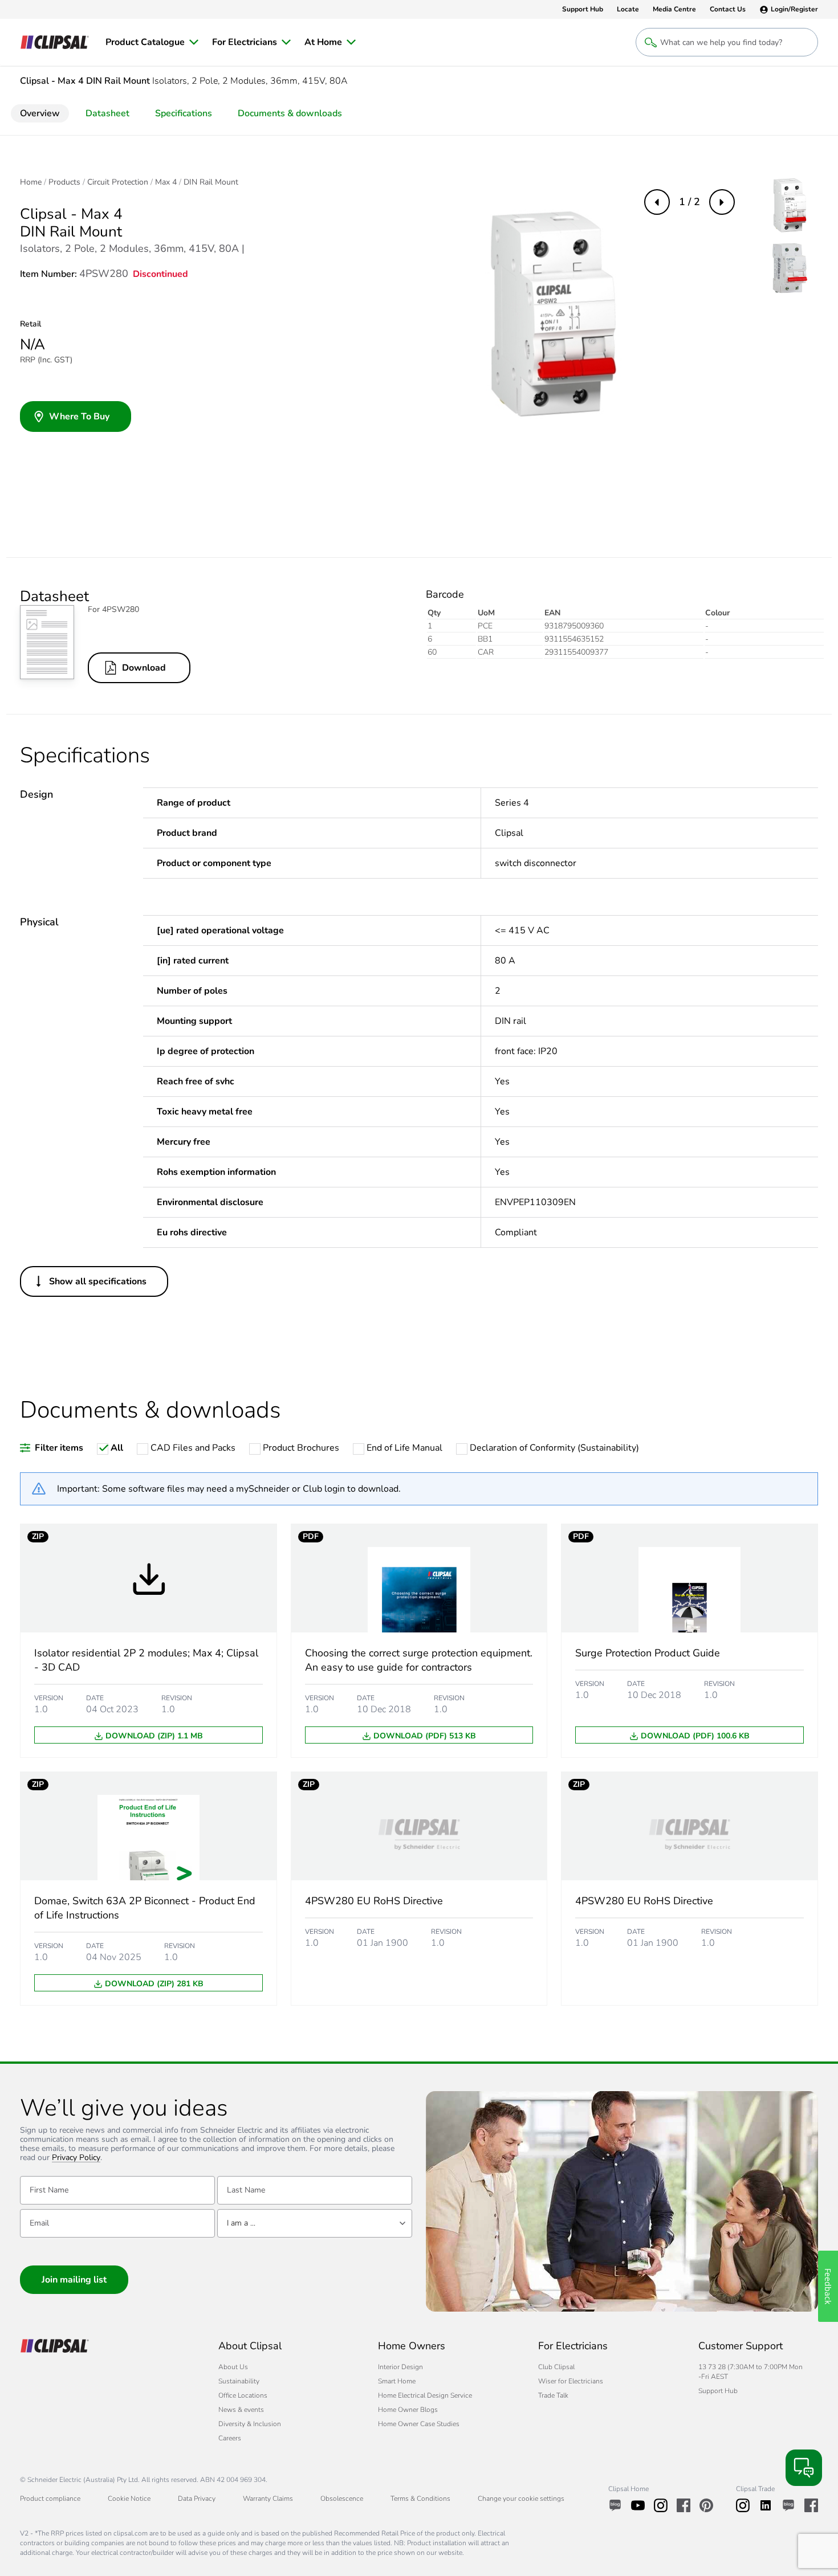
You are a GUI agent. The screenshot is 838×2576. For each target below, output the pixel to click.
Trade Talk (553, 2395)
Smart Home (397, 2381)
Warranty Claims (268, 2499)
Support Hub (718, 2391)
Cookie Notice (129, 2499)
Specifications (184, 113)
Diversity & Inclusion (250, 2424)
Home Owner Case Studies (419, 2424)
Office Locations (243, 2395)
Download (144, 668)
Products (64, 182)
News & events (241, 2410)
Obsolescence (342, 2499)
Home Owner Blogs (408, 2410)
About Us (233, 2367)
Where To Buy (79, 417)
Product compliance (50, 2499)
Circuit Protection (118, 182)
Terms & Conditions (420, 2499)
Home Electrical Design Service (425, 2395)
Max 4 (166, 182)
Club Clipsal (556, 2367)
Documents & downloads (290, 113)
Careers (230, 2438)
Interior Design (400, 2367)
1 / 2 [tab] (689, 202)
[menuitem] (152, 42)
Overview (40, 113)
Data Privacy (197, 2499)
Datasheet (107, 113)
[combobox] (315, 2223)
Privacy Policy (76, 2158)
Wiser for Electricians (571, 2381)
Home (31, 182)
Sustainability (239, 2381)
